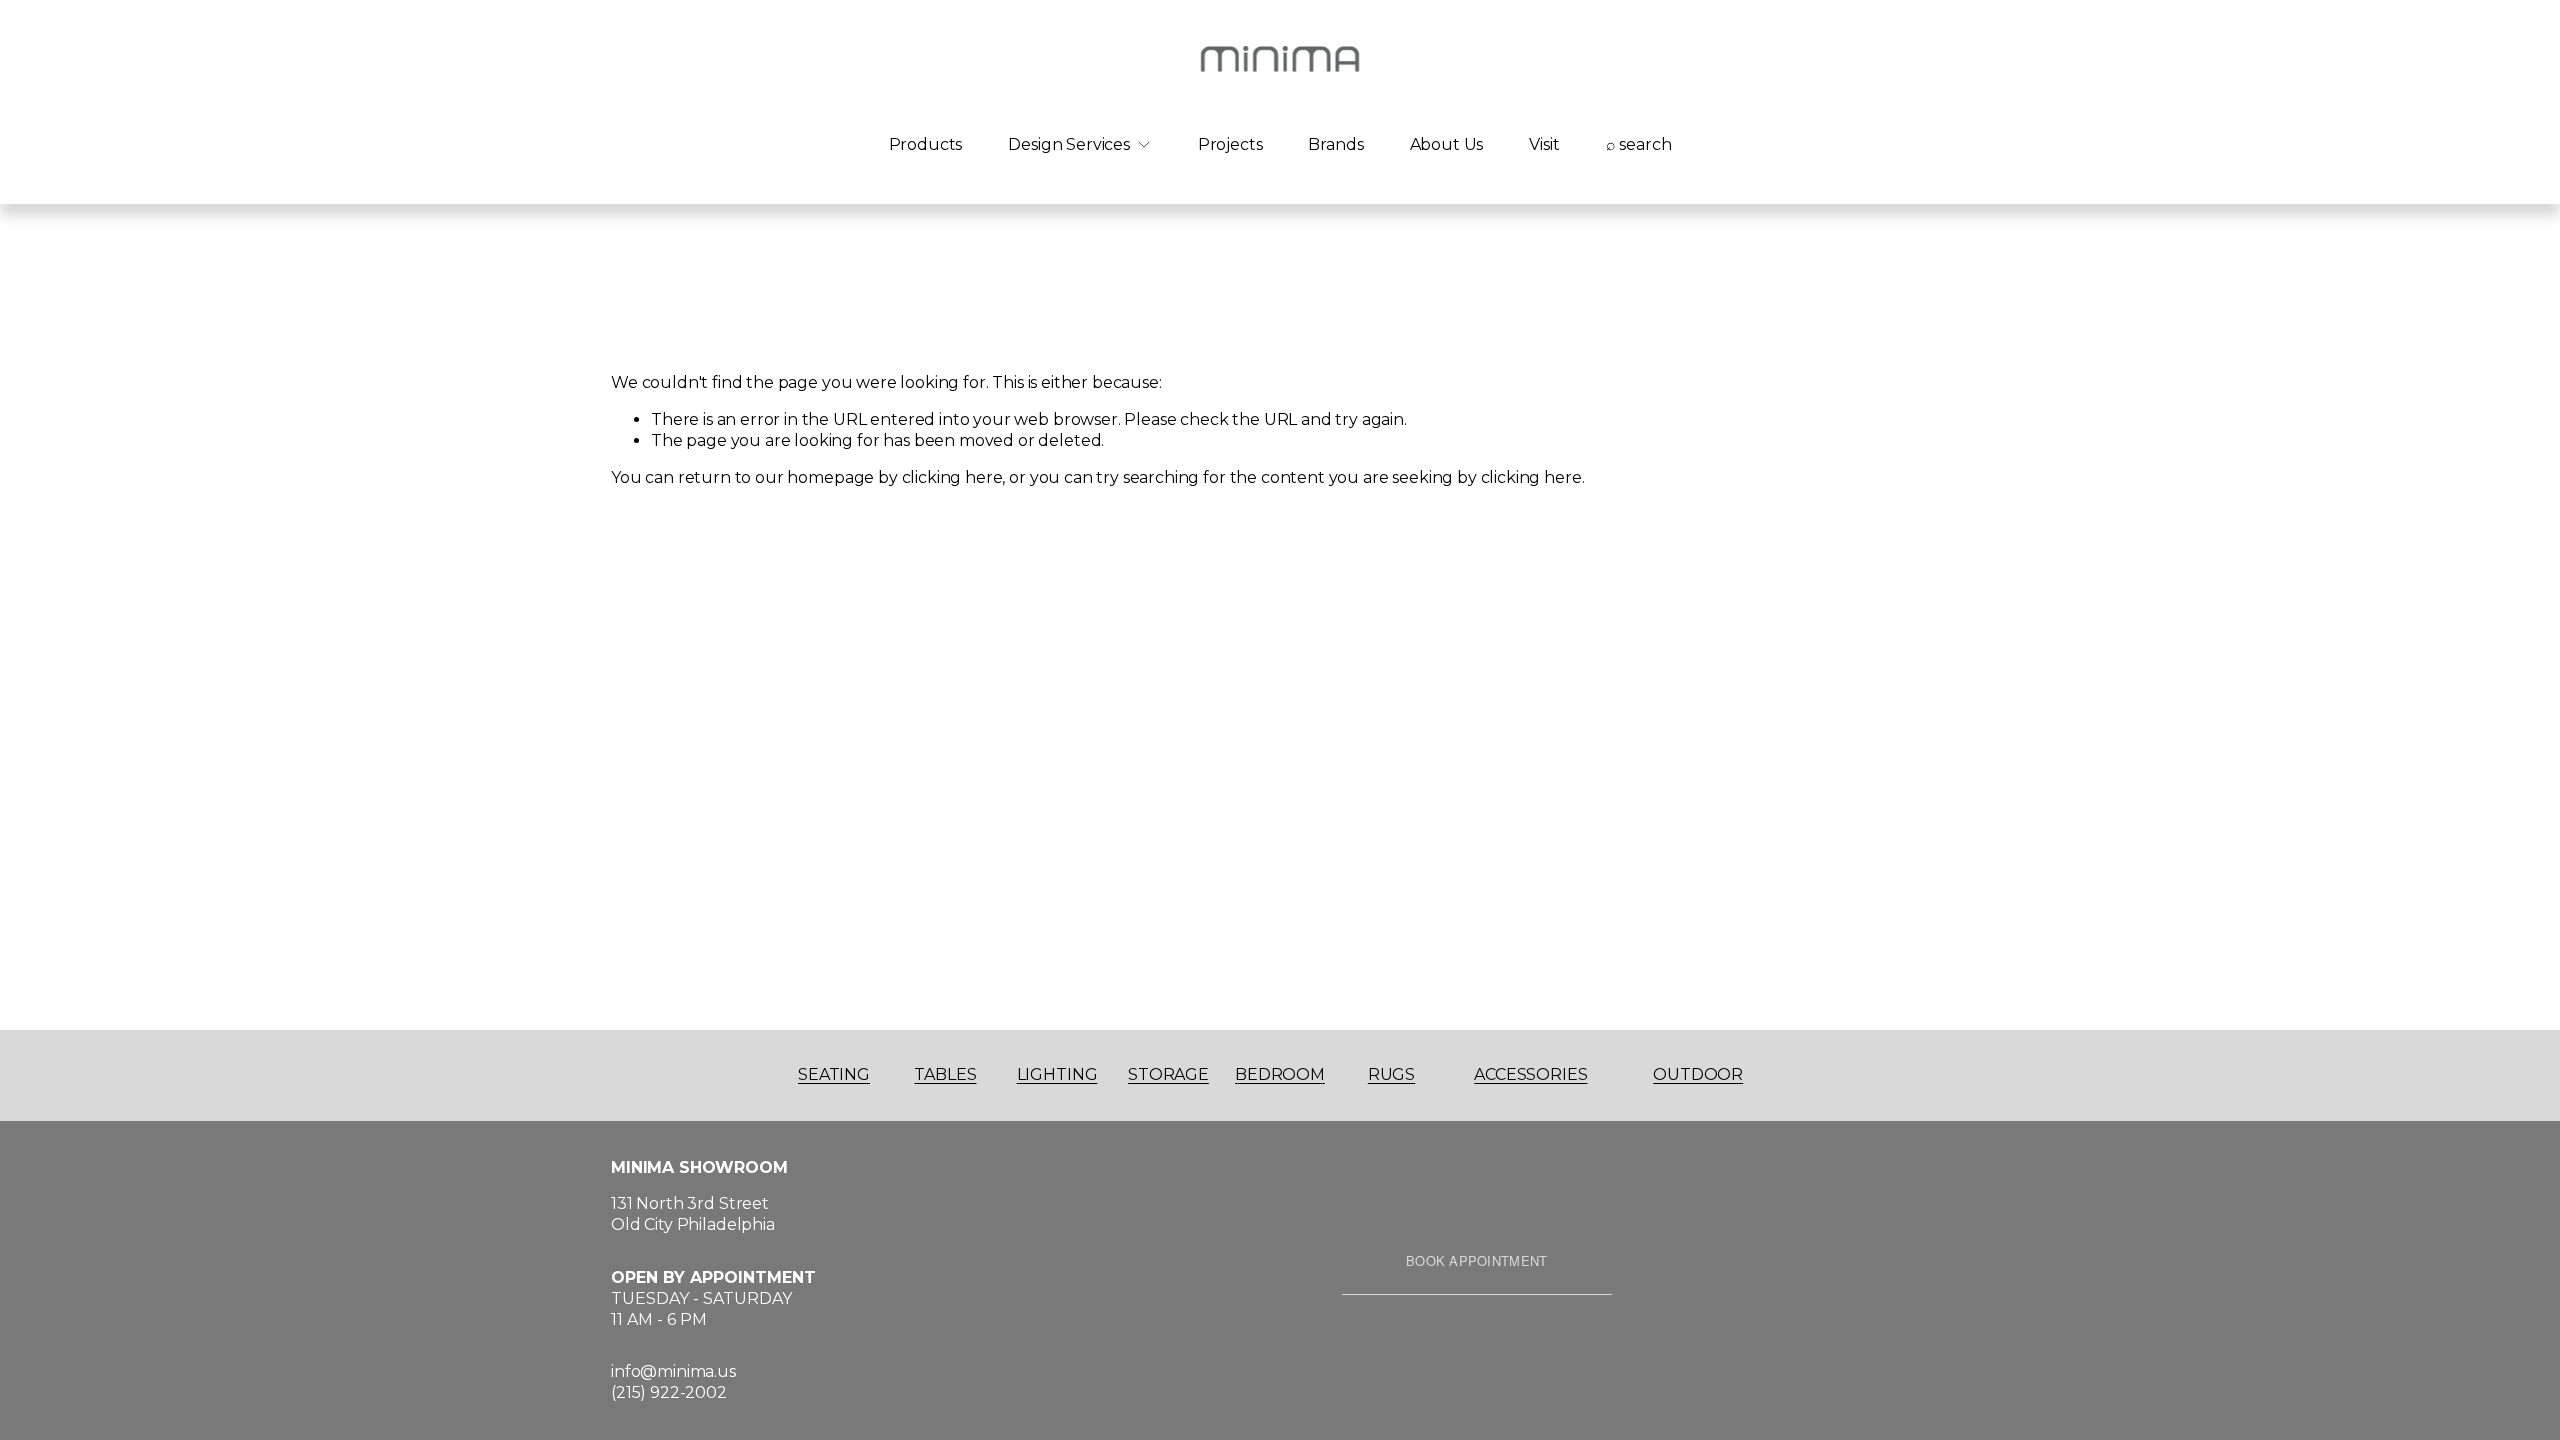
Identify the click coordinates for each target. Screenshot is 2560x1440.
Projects (1230, 144)
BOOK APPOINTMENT (1476, 1260)
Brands (1335, 144)
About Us (1447, 144)
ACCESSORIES (1530, 1074)
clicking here (952, 477)
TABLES (945, 1074)
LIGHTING (1057, 1074)
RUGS (1391, 1074)
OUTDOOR (1698, 1074)
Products (926, 144)
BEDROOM (1280, 1074)
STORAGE (1168, 1074)
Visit (1544, 144)
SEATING (834, 1074)
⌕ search (1639, 144)
